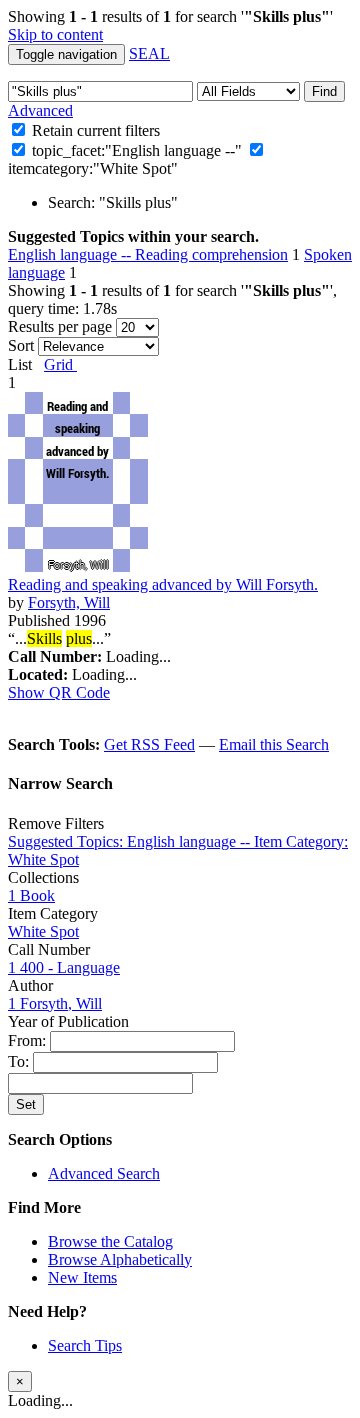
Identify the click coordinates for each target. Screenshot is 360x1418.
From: (29, 1040)
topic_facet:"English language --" (137, 150)
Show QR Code (59, 692)
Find (324, 91)
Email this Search (274, 744)
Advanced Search (104, 1173)
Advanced (40, 110)
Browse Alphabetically (120, 1259)
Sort (21, 345)
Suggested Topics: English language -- (131, 841)
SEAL (149, 53)
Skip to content (55, 34)
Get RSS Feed (149, 744)
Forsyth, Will (69, 602)
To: (20, 1061)
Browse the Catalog (110, 1241)
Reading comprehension (211, 254)
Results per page (60, 326)
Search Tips (85, 1345)
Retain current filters (94, 130)
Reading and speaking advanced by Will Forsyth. (163, 584)
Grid (60, 364)
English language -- (71, 254)
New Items (82, 1277)
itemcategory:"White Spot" (93, 168)
